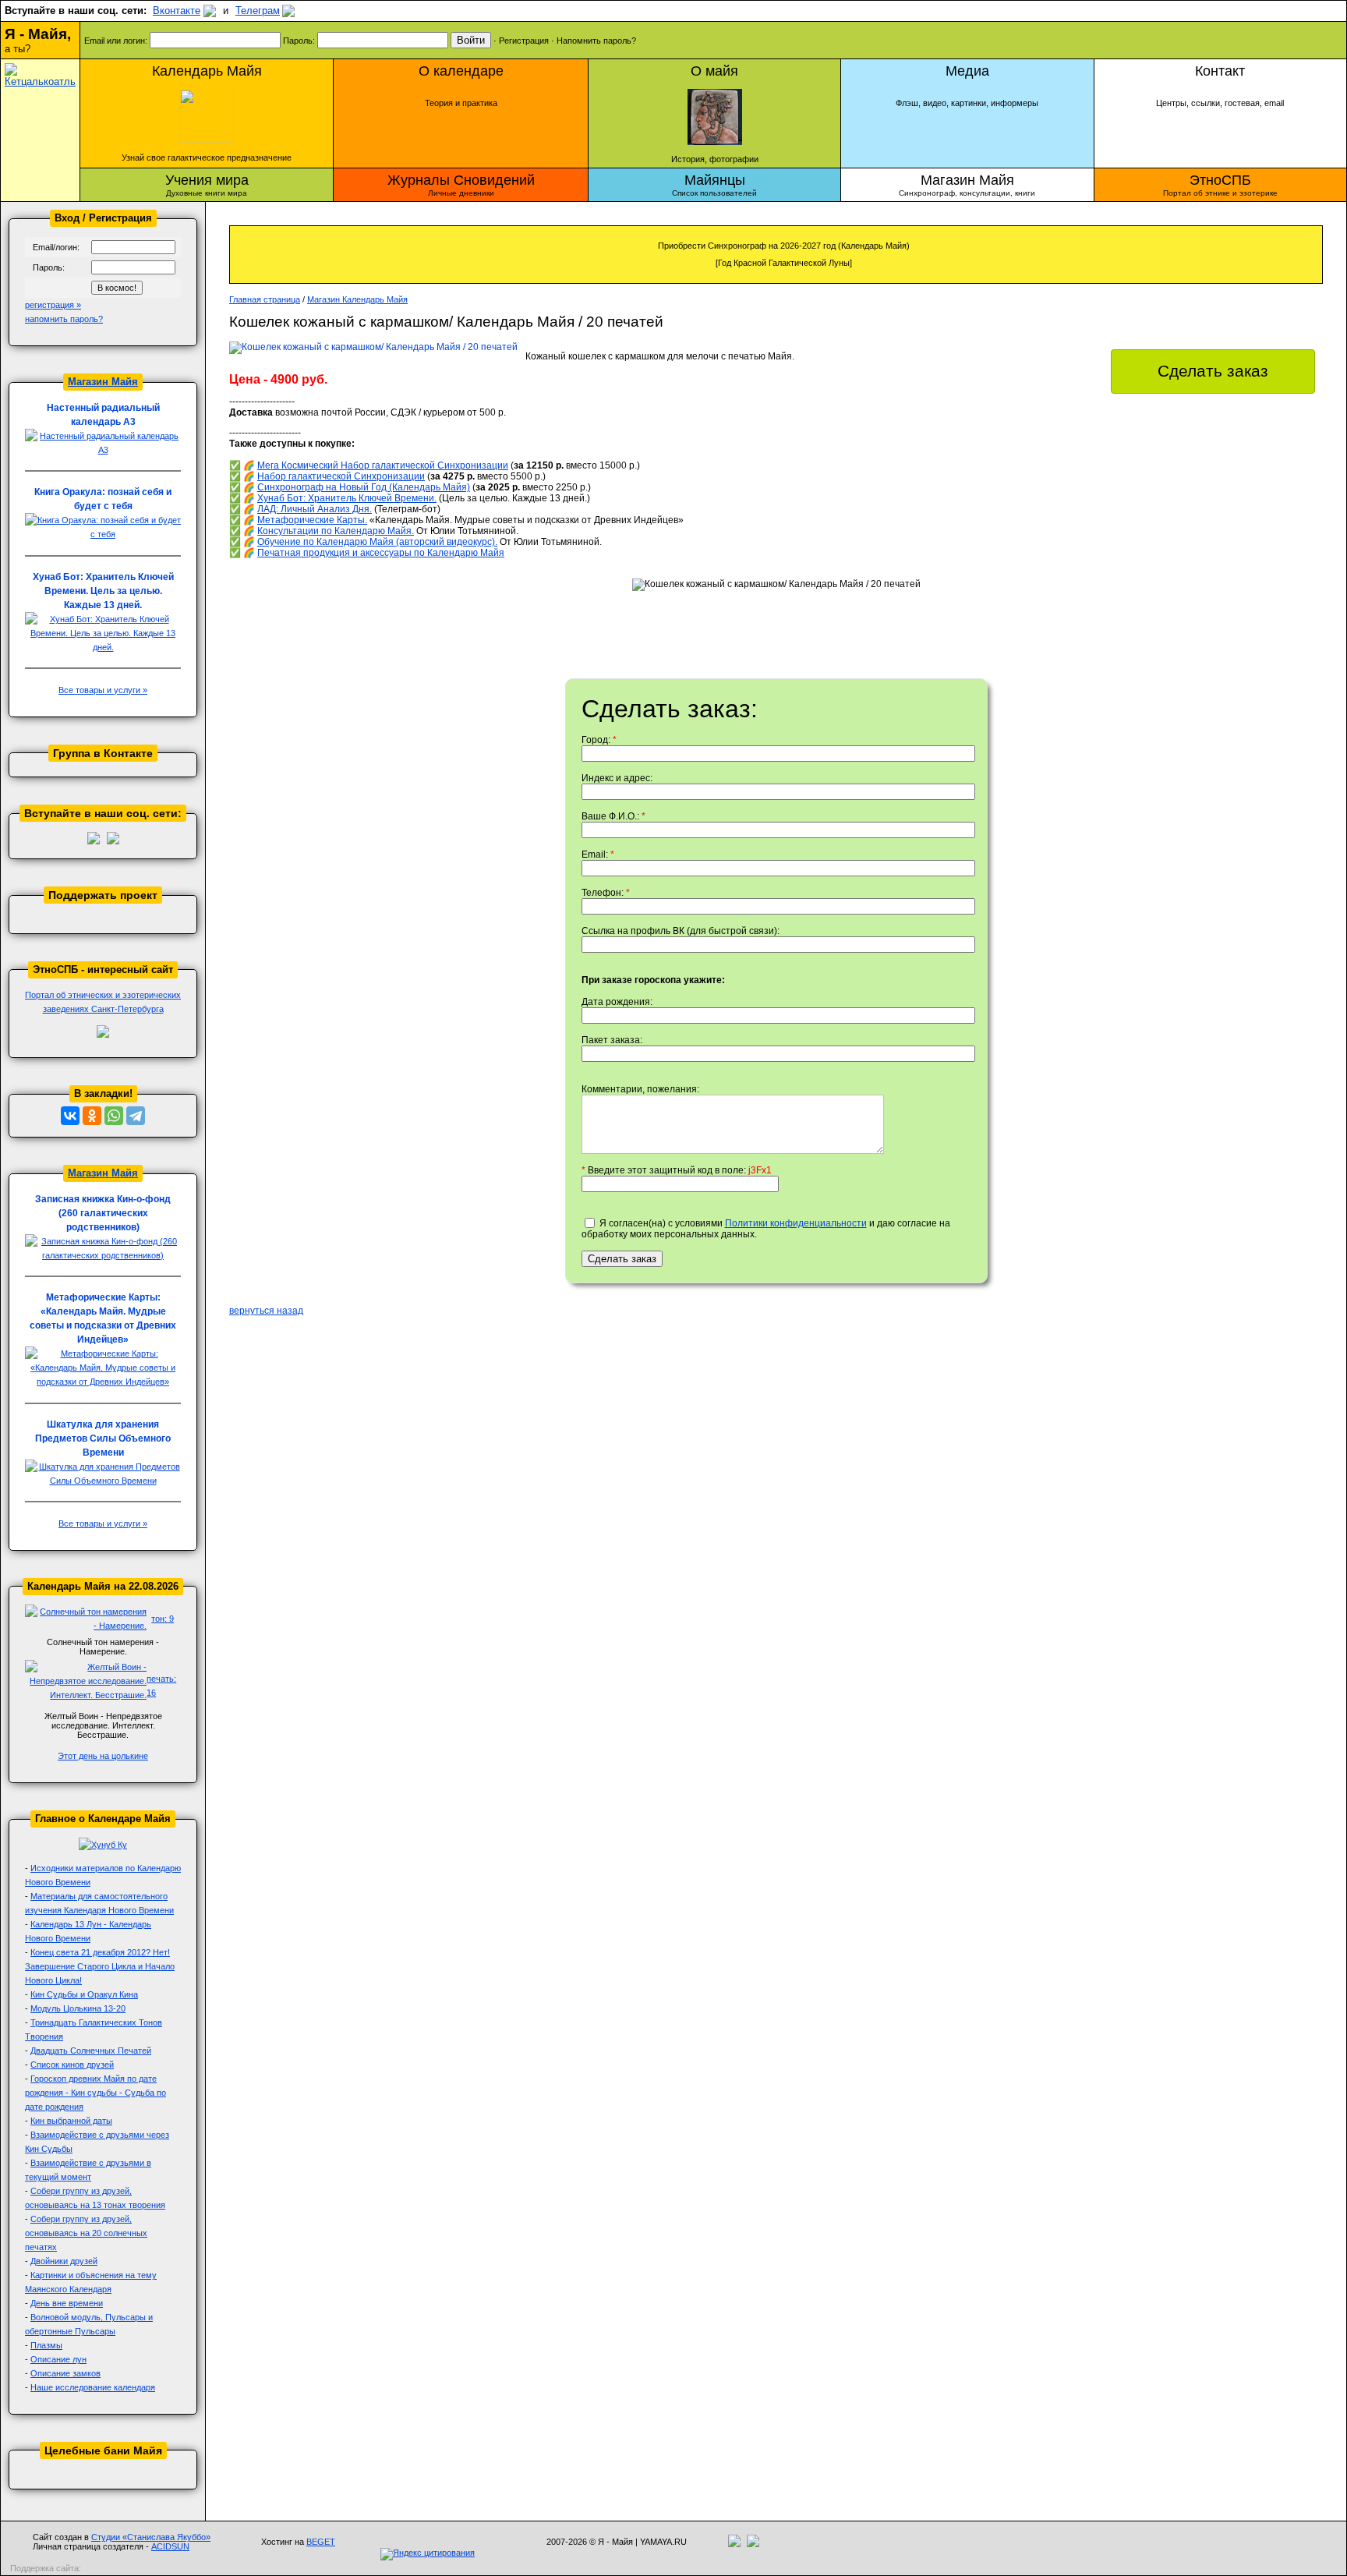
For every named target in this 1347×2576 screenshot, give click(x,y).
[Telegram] (136, 1116)
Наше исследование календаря (93, 2387)
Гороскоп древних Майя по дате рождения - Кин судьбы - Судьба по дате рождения (95, 2093)
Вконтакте (177, 11)
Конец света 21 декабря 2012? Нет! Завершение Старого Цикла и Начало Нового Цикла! (100, 1966)
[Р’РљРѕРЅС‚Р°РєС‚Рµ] (70, 1116)
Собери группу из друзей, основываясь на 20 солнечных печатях (86, 2233)
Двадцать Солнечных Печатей (91, 2051)
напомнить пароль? (64, 319)
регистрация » (53, 305)
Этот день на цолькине (103, 1756)
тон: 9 (163, 1619)
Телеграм (258, 11)
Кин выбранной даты (71, 2121)
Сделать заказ (1213, 371)
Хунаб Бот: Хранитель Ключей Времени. (347, 498)
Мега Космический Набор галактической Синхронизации (383, 465)
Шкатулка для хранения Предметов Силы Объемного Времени (103, 1438)
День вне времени (67, 2303)
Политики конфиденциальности (796, 1223)
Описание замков (65, 2373)
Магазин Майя (103, 382)
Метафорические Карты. (312, 520)
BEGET (321, 2542)
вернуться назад (266, 1311)
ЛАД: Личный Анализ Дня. (315, 509)
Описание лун (58, 2359)
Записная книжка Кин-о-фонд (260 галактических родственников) (103, 1213)
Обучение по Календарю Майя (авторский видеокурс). (377, 542)
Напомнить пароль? (596, 41)
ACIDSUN (170, 2546)
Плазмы (46, 2345)
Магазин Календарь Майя (357, 299)
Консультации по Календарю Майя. (336, 531)
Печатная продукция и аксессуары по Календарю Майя (381, 553)
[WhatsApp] (114, 1116)
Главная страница (265, 299)
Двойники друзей (64, 2261)
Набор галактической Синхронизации (341, 476)
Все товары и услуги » (103, 690)
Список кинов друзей (72, 2065)
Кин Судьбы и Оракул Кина (84, 1994)
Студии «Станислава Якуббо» (151, 2537)
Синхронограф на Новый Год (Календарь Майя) (364, 487)
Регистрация (524, 41)
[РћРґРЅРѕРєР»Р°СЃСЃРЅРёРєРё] (92, 1116)
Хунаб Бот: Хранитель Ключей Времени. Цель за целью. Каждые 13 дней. (103, 591)
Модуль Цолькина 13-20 (78, 2008)
